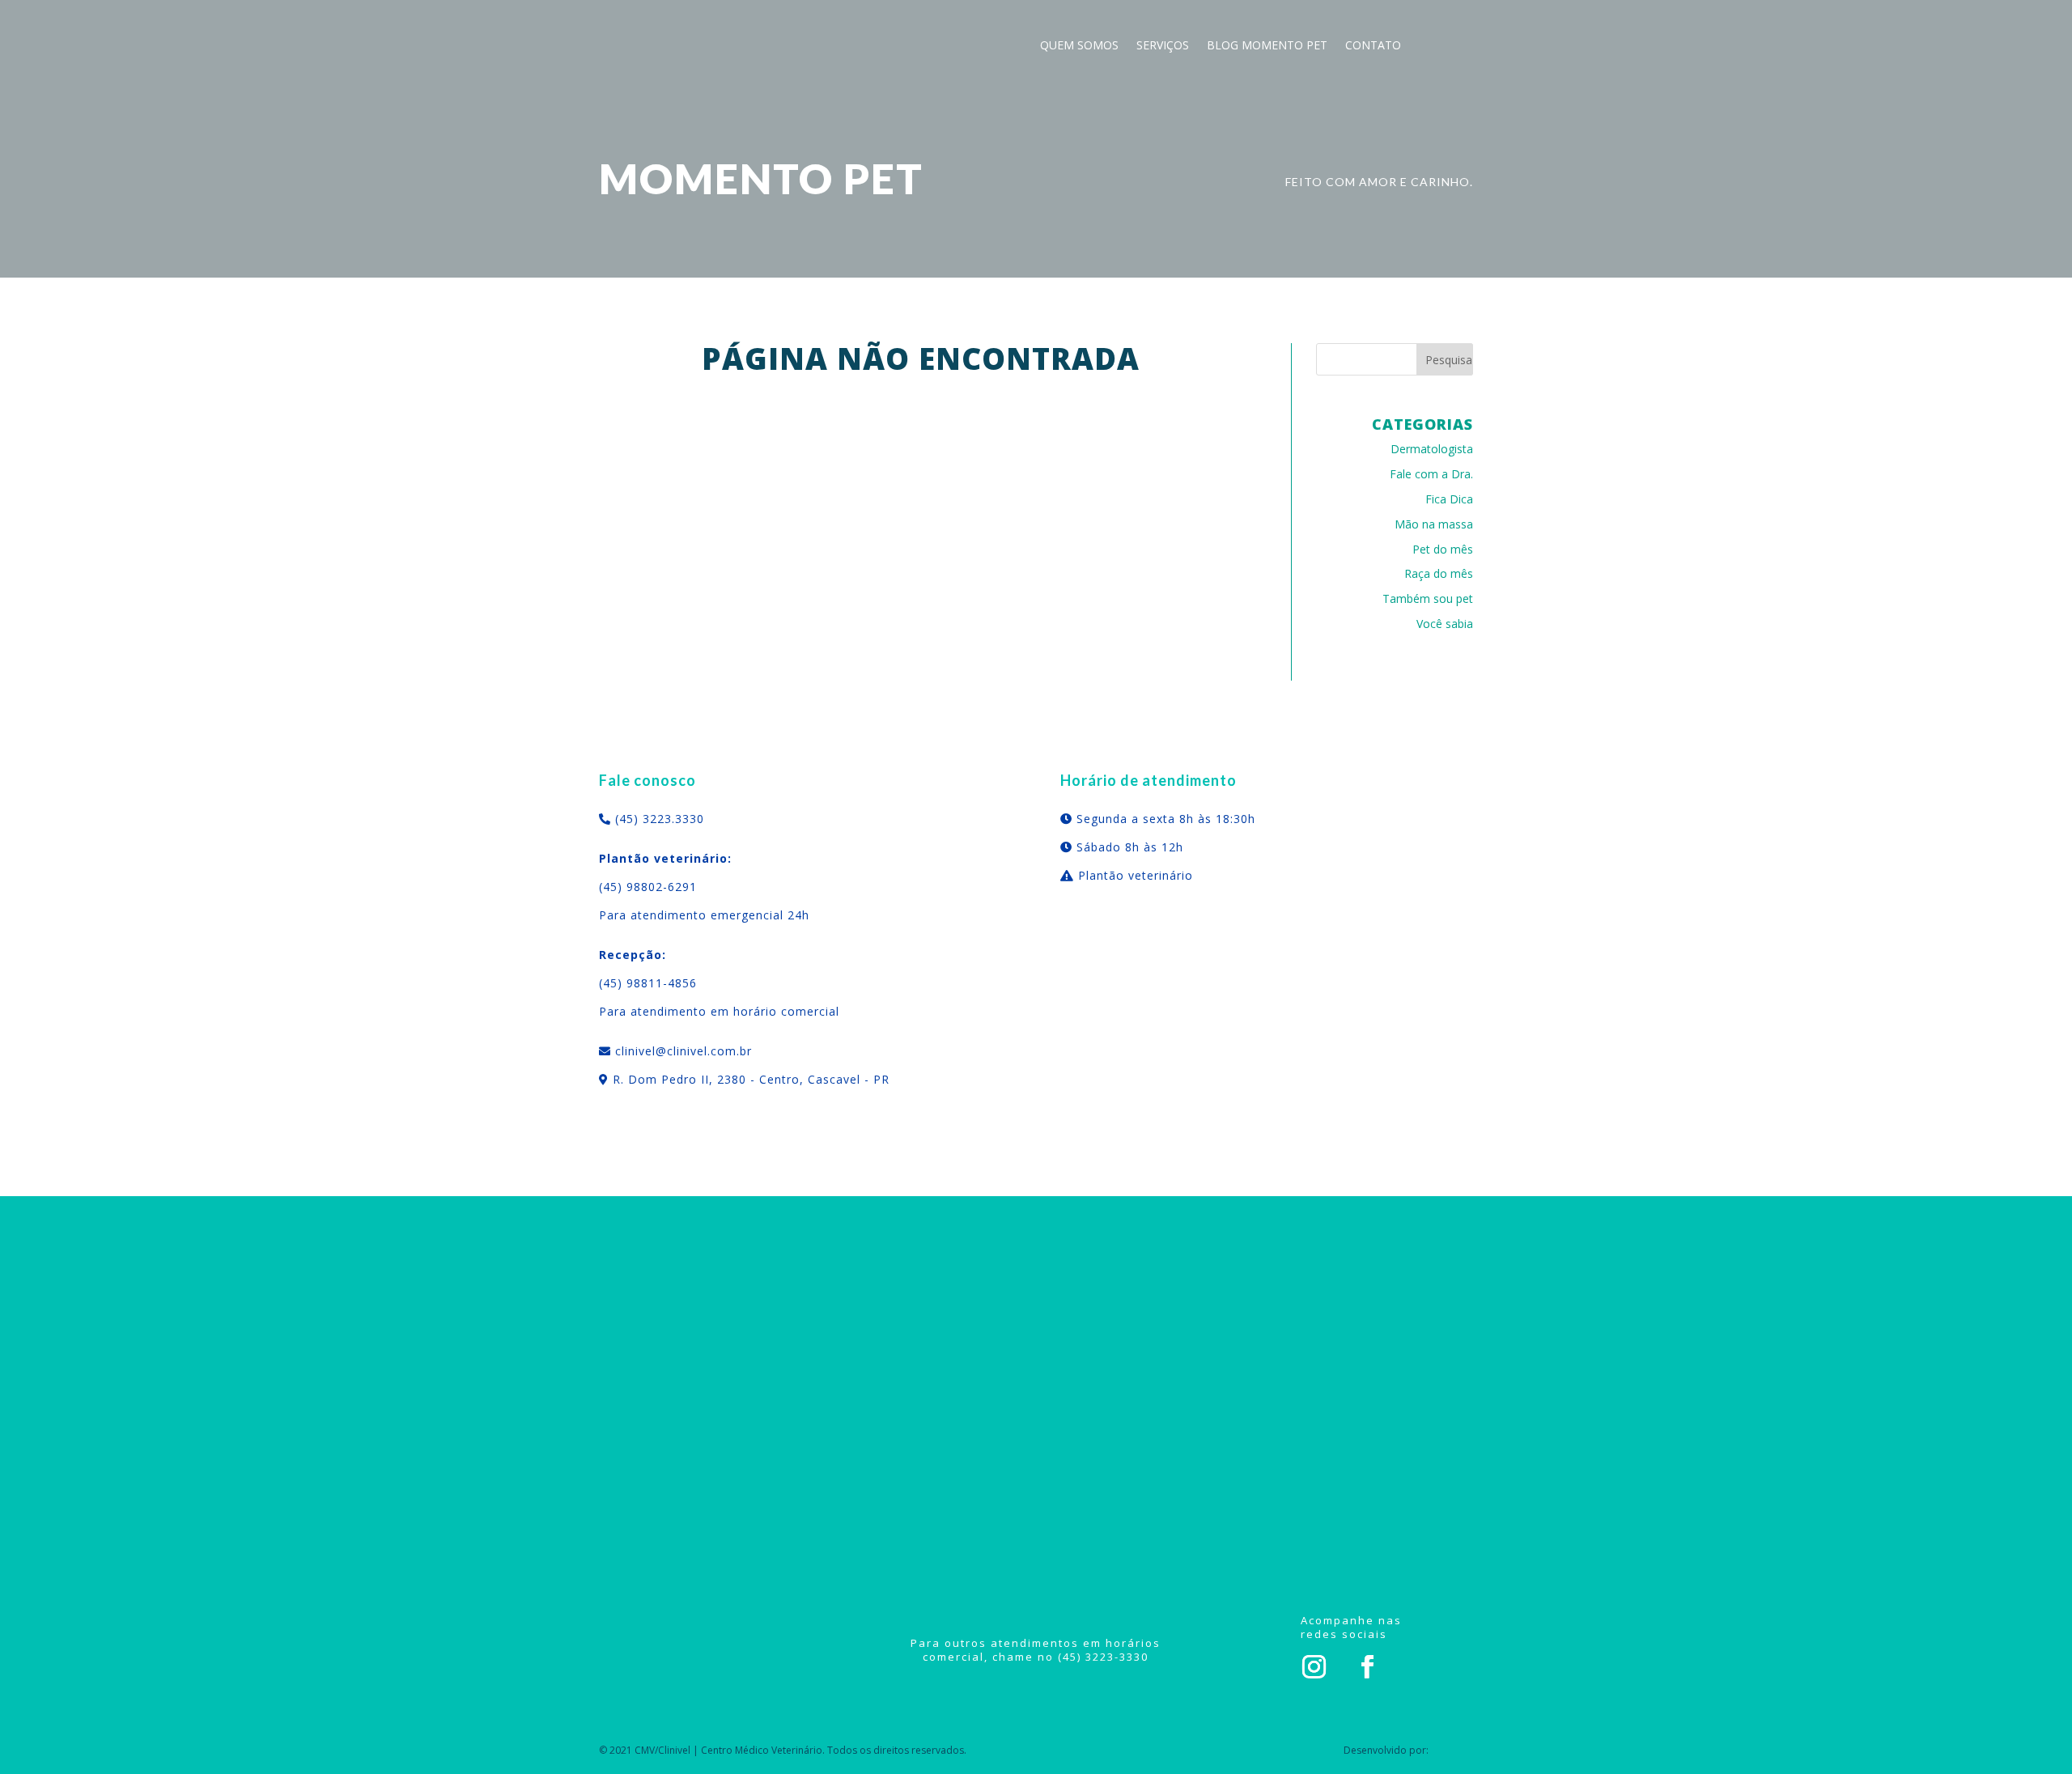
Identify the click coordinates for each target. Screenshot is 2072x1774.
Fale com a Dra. (1431, 474)
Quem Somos (1079, 46)
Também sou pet (1428, 598)
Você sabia (1445, 624)
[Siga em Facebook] (1368, 1667)
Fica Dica (1449, 499)
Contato (1373, 46)
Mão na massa (1434, 524)
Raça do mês (1439, 573)
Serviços (1163, 46)
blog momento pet (1267, 46)
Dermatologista (1432, 449)
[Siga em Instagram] (1314, 1667)
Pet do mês (1443, 549)
